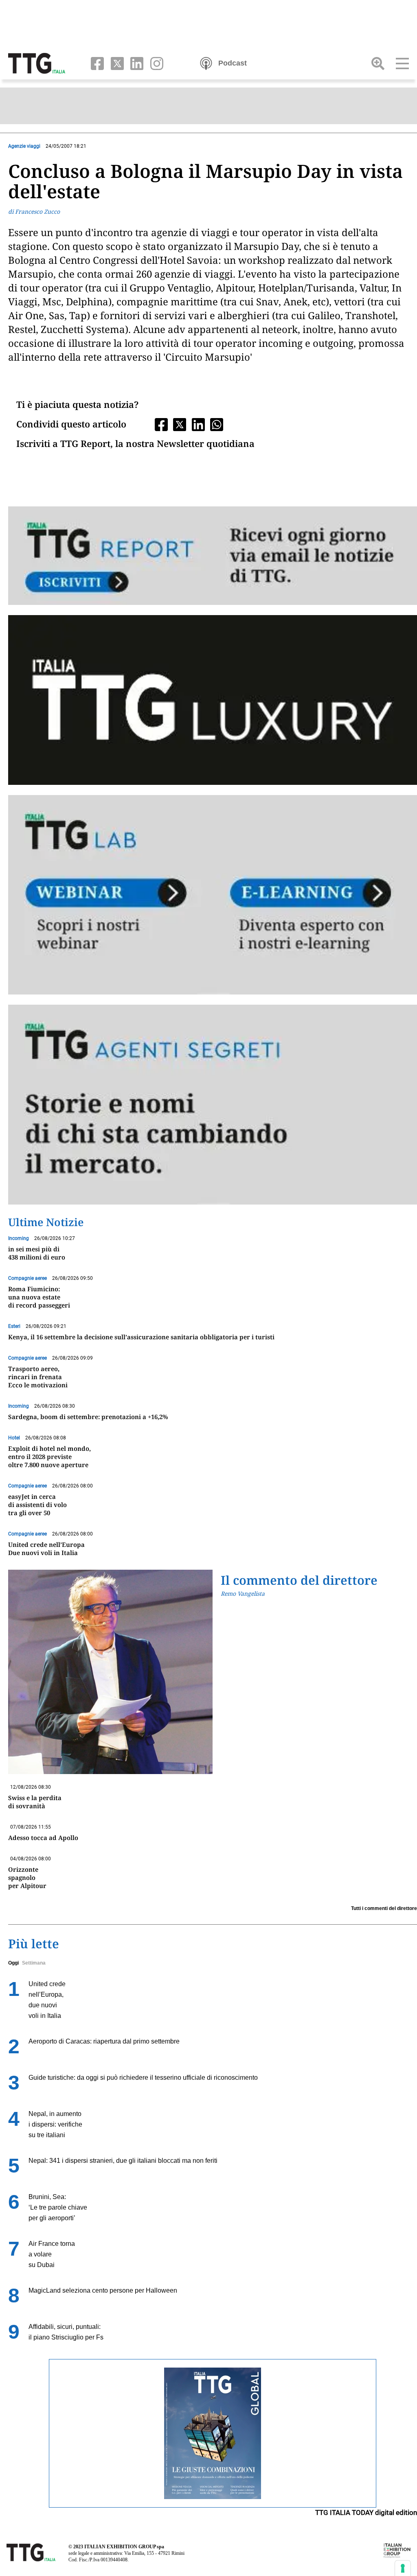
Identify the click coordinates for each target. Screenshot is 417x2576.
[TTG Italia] (37, 63)
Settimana (34, 1963)
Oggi (13, 1963)
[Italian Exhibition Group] (397, 2550)
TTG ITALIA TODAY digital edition (366, 2512)
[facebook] (95, 63)
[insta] (154, 63)
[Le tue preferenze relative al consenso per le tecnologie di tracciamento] (403, 2568)
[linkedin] (135, 63)
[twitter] (115, 63)
